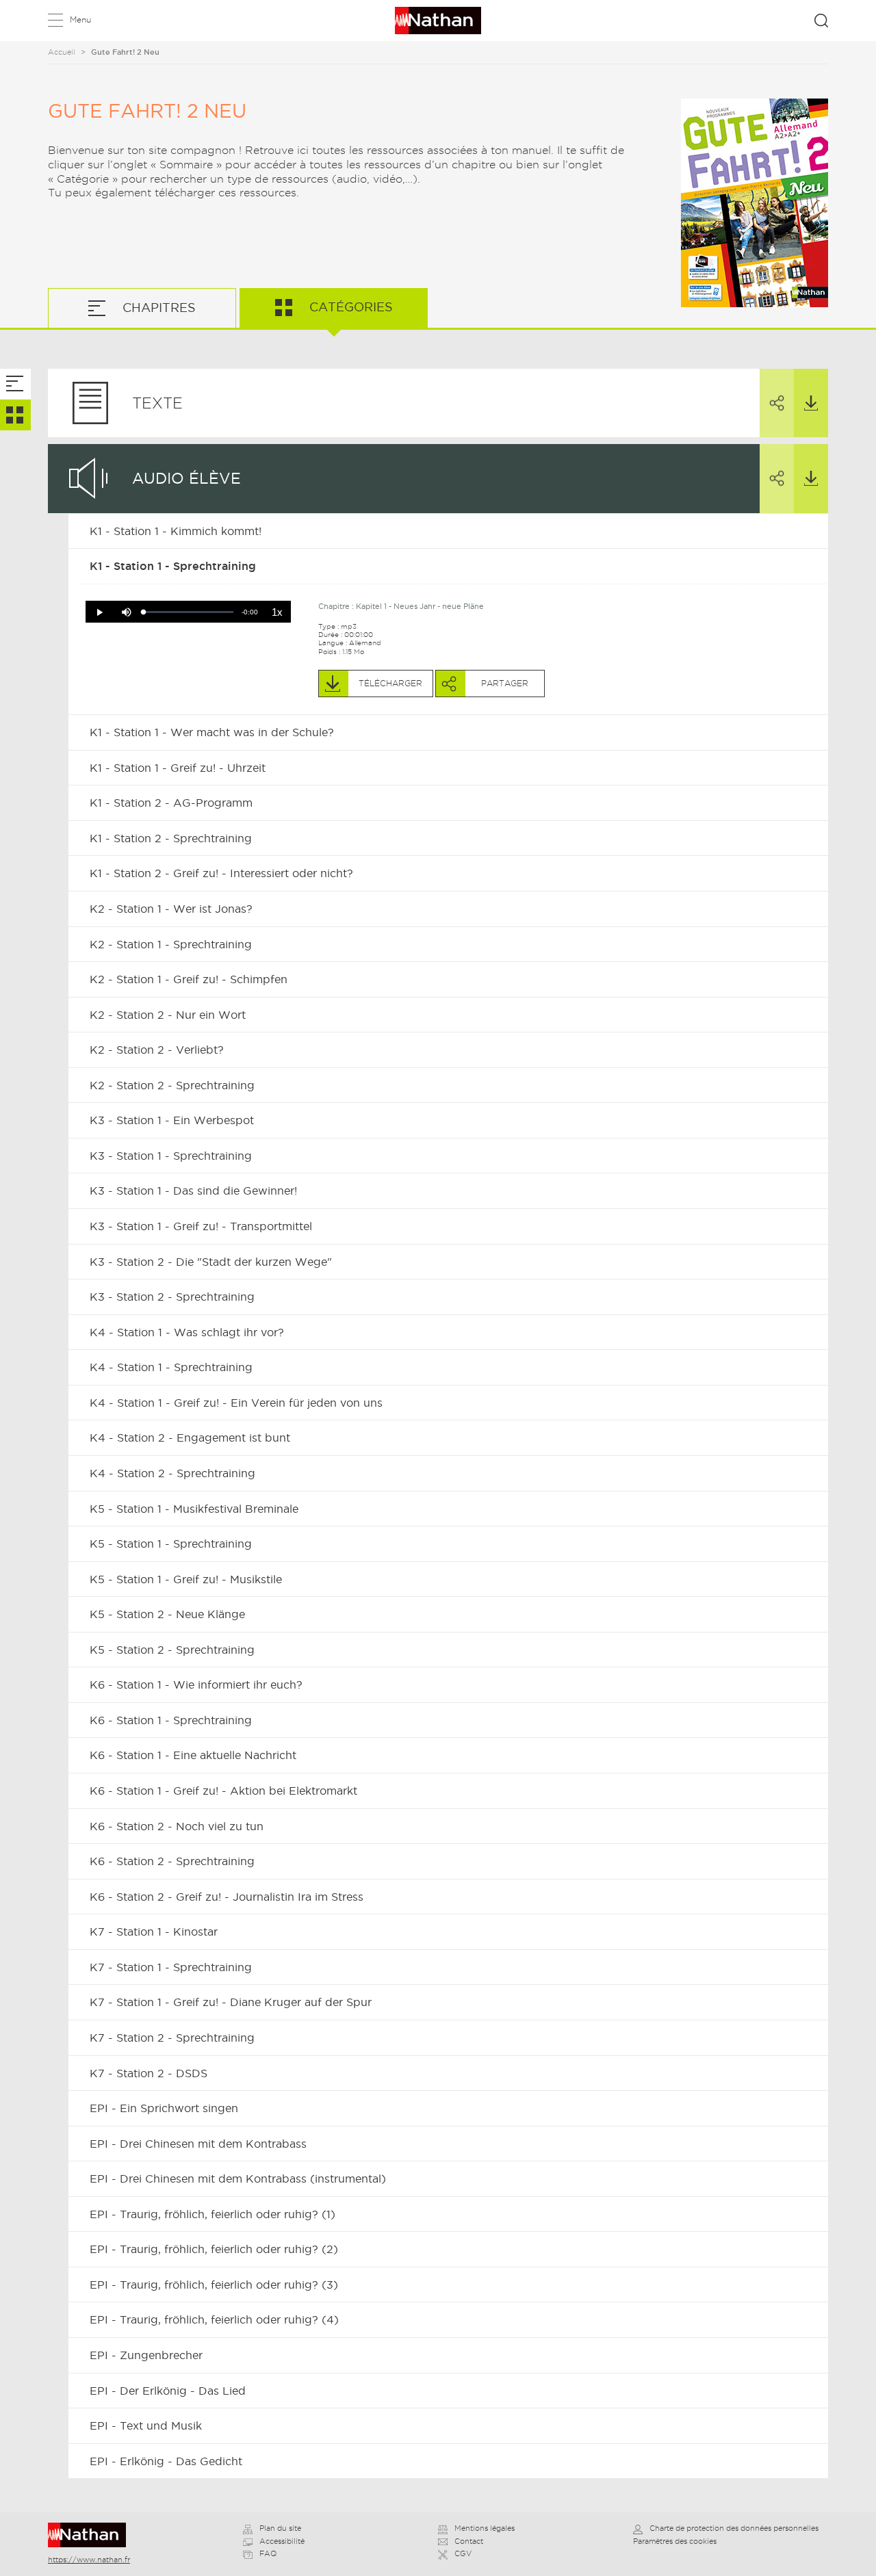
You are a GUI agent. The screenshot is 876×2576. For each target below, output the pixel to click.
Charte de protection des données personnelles (734, 2528)
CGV (463, 2553)
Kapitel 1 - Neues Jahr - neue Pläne (420, 606)
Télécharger (811, 403)
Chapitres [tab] (157, 308)
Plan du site (280, 2528)
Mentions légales (485, 2528)
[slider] (189, 612)
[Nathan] (91, 2535)
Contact (469, 2541)
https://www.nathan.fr (89, 2560)
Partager (777, 403)
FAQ (268, 2553)
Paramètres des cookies (675, 2541)
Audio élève (186, 478)
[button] (99, 612)
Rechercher (821, 21)
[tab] (15, 384)
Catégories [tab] (349, 307)
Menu (80, 19)
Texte (157, 403)
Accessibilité (282, 2541)
